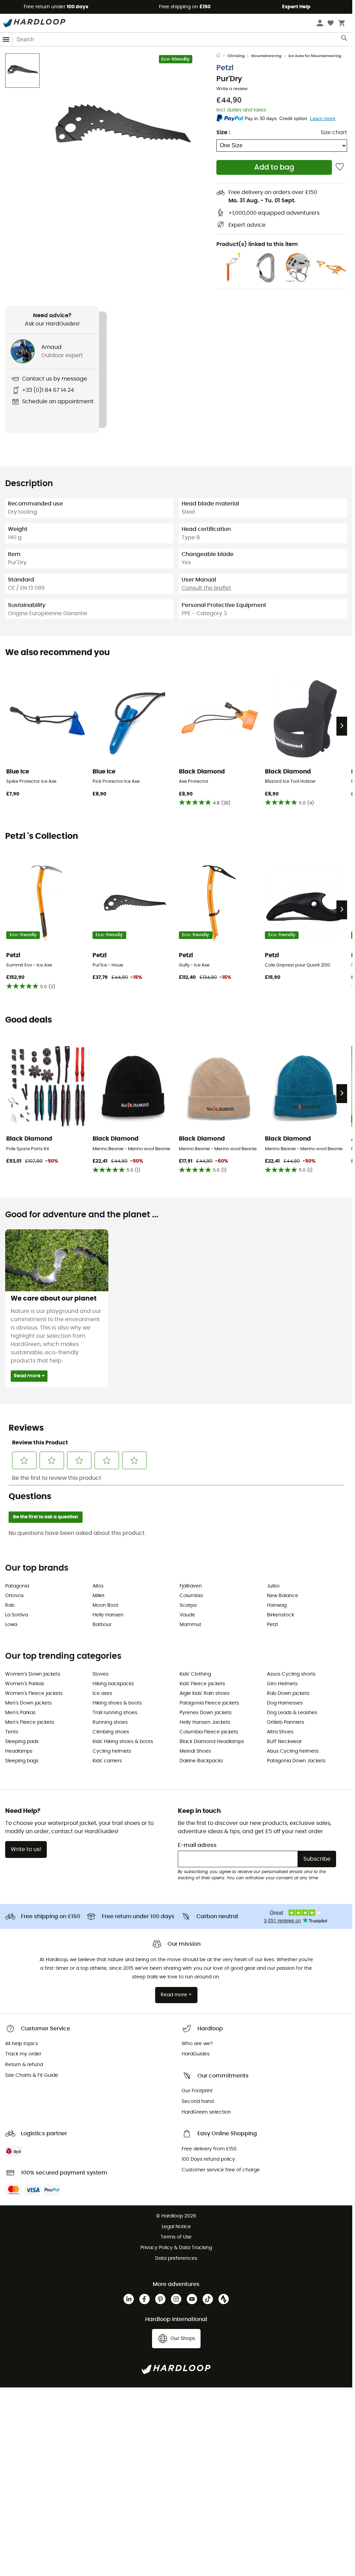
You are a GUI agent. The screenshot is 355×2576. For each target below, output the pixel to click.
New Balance (283, 1596)
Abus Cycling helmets (293, 1751)
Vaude (187, 1615)
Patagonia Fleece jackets (209, 1703)
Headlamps (19, 1751)
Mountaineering (266, 56)
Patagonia (17, 1586)
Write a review (232, 89)
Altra (98, 1586)
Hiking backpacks (113, 1684)
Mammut (190, 1625)
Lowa (11, 1625)
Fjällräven (191, 1586)
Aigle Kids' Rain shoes (205, 1693)
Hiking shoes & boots (117, 1703)
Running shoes (110, 1722)
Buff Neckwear (284, 1742)
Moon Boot (105, 1605)
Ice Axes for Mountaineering (315, 56)
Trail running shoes (115, 1713)
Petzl (225, 68)
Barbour (102, 1625)
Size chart (334, 132)
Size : (223, 132)
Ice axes (102, 1693)
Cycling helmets (112, 1751)
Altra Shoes (280, 1732)
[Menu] (6, 39)
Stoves (100, 1674)
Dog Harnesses (285, 1703)
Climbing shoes (111, 1732)
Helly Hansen (108, 1615)
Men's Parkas (20, 1713)
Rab (10, 1605)
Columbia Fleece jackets (209, 1732)
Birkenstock (281, 1615)
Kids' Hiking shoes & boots (123, 1742)
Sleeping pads (22, 1742)
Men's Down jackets (28, 1703)
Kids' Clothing (195, 1674)
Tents (12, 1732)
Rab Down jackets (288, 1693)
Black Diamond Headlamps (212, 1742)
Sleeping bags (22, 1761)
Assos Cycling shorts (291, 1674)
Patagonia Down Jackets (296, 1761)
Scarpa (188, 1605)
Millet (99, 1596)
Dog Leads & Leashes (292, 1713)
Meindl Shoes (195, 1751)
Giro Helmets (282, 1684)
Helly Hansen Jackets (205, 1722)
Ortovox (14, 1596)
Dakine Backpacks (201, 1761)
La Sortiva (17, 1615)
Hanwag (277, 1605)
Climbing (236, 56)
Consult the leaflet (206, 588)
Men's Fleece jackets (30, 1722)
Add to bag (274, 167)
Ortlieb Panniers (286, 1722)
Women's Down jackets (33, 1674)
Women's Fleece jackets (34, 1693)
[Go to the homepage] (222, 56)
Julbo (273, 1586)
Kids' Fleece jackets (202, 1684)
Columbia (191, 1596)
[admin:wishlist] (340, 167)
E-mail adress (197, 1845)
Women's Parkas (25, 1684)
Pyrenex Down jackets (206, 1713)
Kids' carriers (107, 1761)
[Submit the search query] (345, 40)
